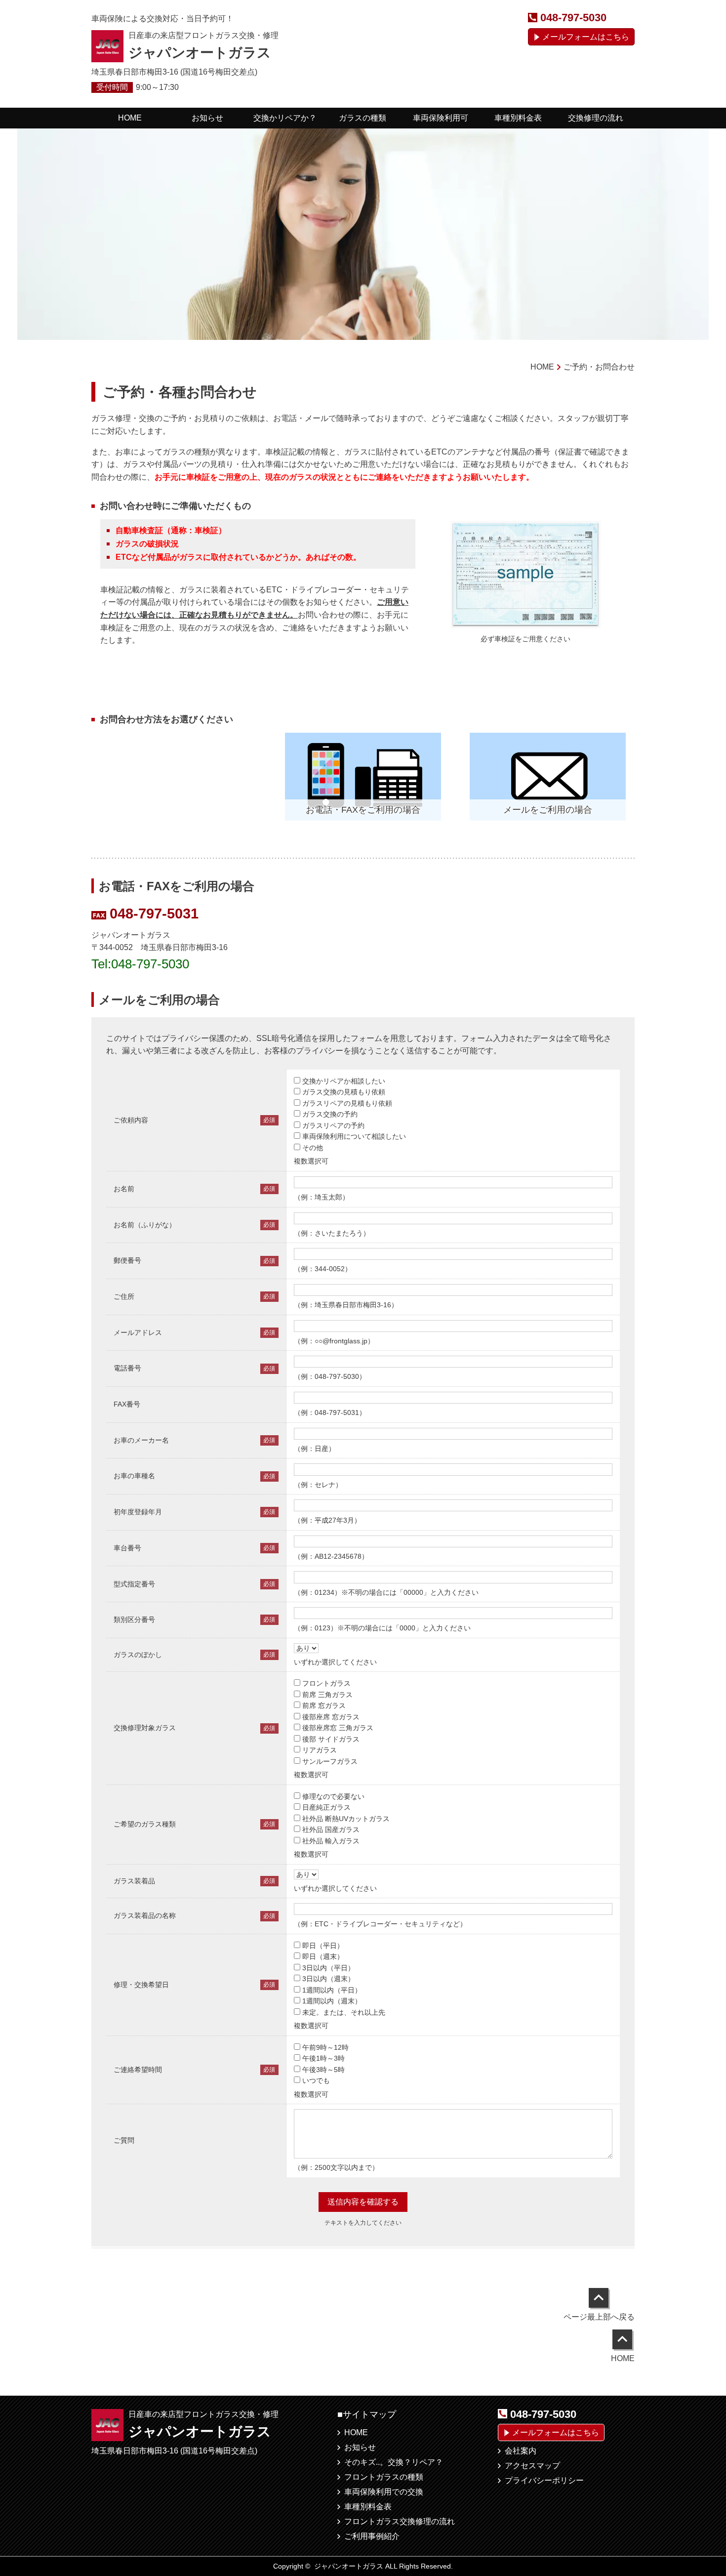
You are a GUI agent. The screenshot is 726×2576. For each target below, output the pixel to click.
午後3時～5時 (323, 2070)
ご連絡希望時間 (138, 2070)
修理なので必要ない (333, 1796)
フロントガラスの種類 (384, 2477)
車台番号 (127, 1548)
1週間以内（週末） (332, 2001)
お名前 (124, 1189)
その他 (313, 1148)
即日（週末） (323, 1956)
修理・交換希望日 (141, 1985)
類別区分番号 (134, 1620)
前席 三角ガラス (327, 1695)
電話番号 (127, 1368)
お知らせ (360, 2447)
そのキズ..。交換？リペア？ (394, 2462)
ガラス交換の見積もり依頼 (344, 1092)
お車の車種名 (134, 1476)
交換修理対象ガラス (145, 1728)
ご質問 (124, 2140)
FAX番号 (127, 1404)
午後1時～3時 (323, 2058)
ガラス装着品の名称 (145, 1915)
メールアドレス (138, 1332)
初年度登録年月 (138, 1512)
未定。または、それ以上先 (344, 2012)
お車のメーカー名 (141, 1440)
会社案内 (521, 2451)
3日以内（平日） (328, 1968)
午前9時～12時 (325, 2047)
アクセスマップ (532, 2466)
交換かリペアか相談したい (344, 1081)
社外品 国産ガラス (331, 1829)
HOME (356, 2432)
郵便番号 (127, 1260)
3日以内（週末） (328, 1979)
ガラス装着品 (134, 1881)
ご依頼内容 (131, 1120)
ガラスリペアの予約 (333, 1125)
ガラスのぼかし (138, 1655)
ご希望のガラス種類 (145, 1824)
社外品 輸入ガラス (331, 1841)
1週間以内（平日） (332, 1990)
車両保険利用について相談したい (354, 1136)
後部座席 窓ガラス (331, 1717)
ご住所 (124, 1296)
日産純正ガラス (326, 1807)
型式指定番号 (134, 1584)
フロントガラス (326, 1683)
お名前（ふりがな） (145, 1225)
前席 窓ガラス (324, 1705)
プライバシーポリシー (544, 2480)
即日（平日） (323, 1946)
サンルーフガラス (330, 1761)
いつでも (316, 2080)
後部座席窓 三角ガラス (338, 1728)
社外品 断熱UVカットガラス (346, 1819)
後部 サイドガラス (331, 1739)
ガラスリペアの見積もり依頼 (347, 1103)
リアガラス (320, 1750)
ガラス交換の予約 (330, 1114)
